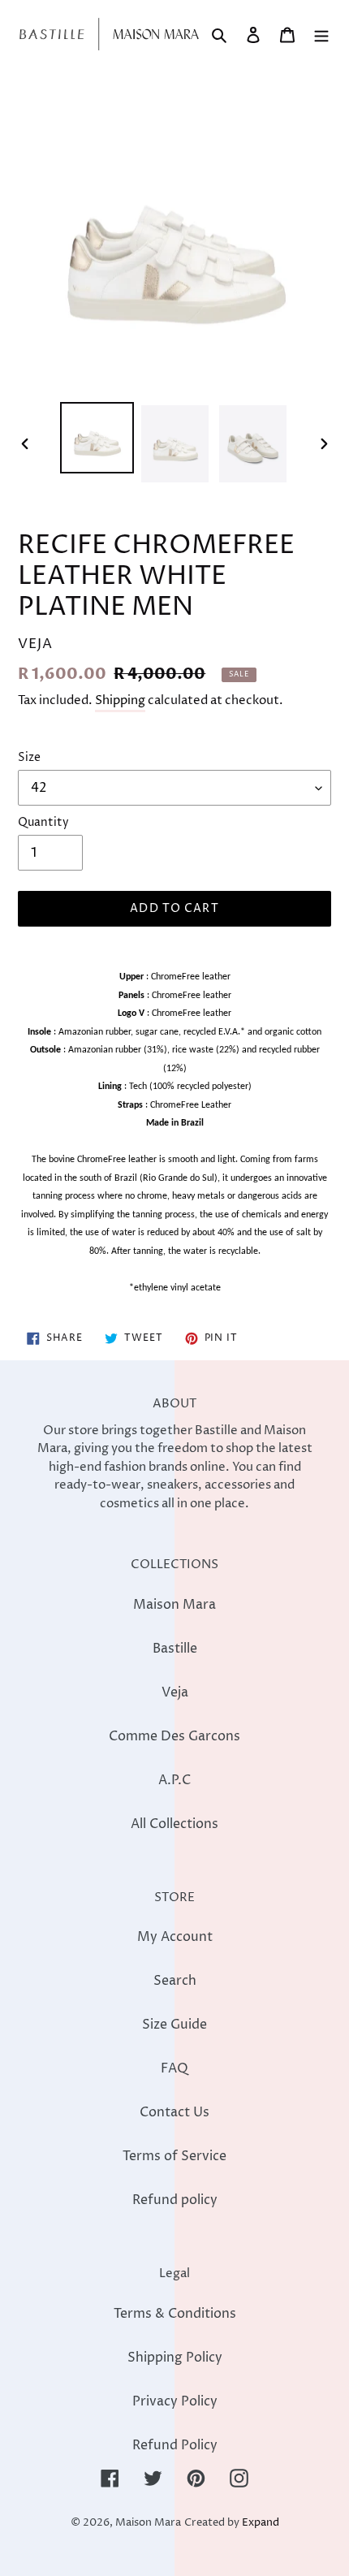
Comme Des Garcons (174, 1736)
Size (29, 757)
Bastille (175, 1649)
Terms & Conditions (175, 2314)
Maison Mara (174, 1605)
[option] (97, 438)
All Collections (174, 1824)
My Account (175, 1937)
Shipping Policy (175, 2358)
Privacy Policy (175, 2401)
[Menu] (321, 34)
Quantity (43, 822)
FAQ (174, 2068)
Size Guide (174, 2025)
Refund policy (175, 2200)
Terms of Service (174, 2156)
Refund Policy (175, 2445)
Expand (261, 2523)
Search (175, 1981)
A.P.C (174, 1780)
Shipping (120, 700)
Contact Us (174, 2112)
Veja (175, 1692)
